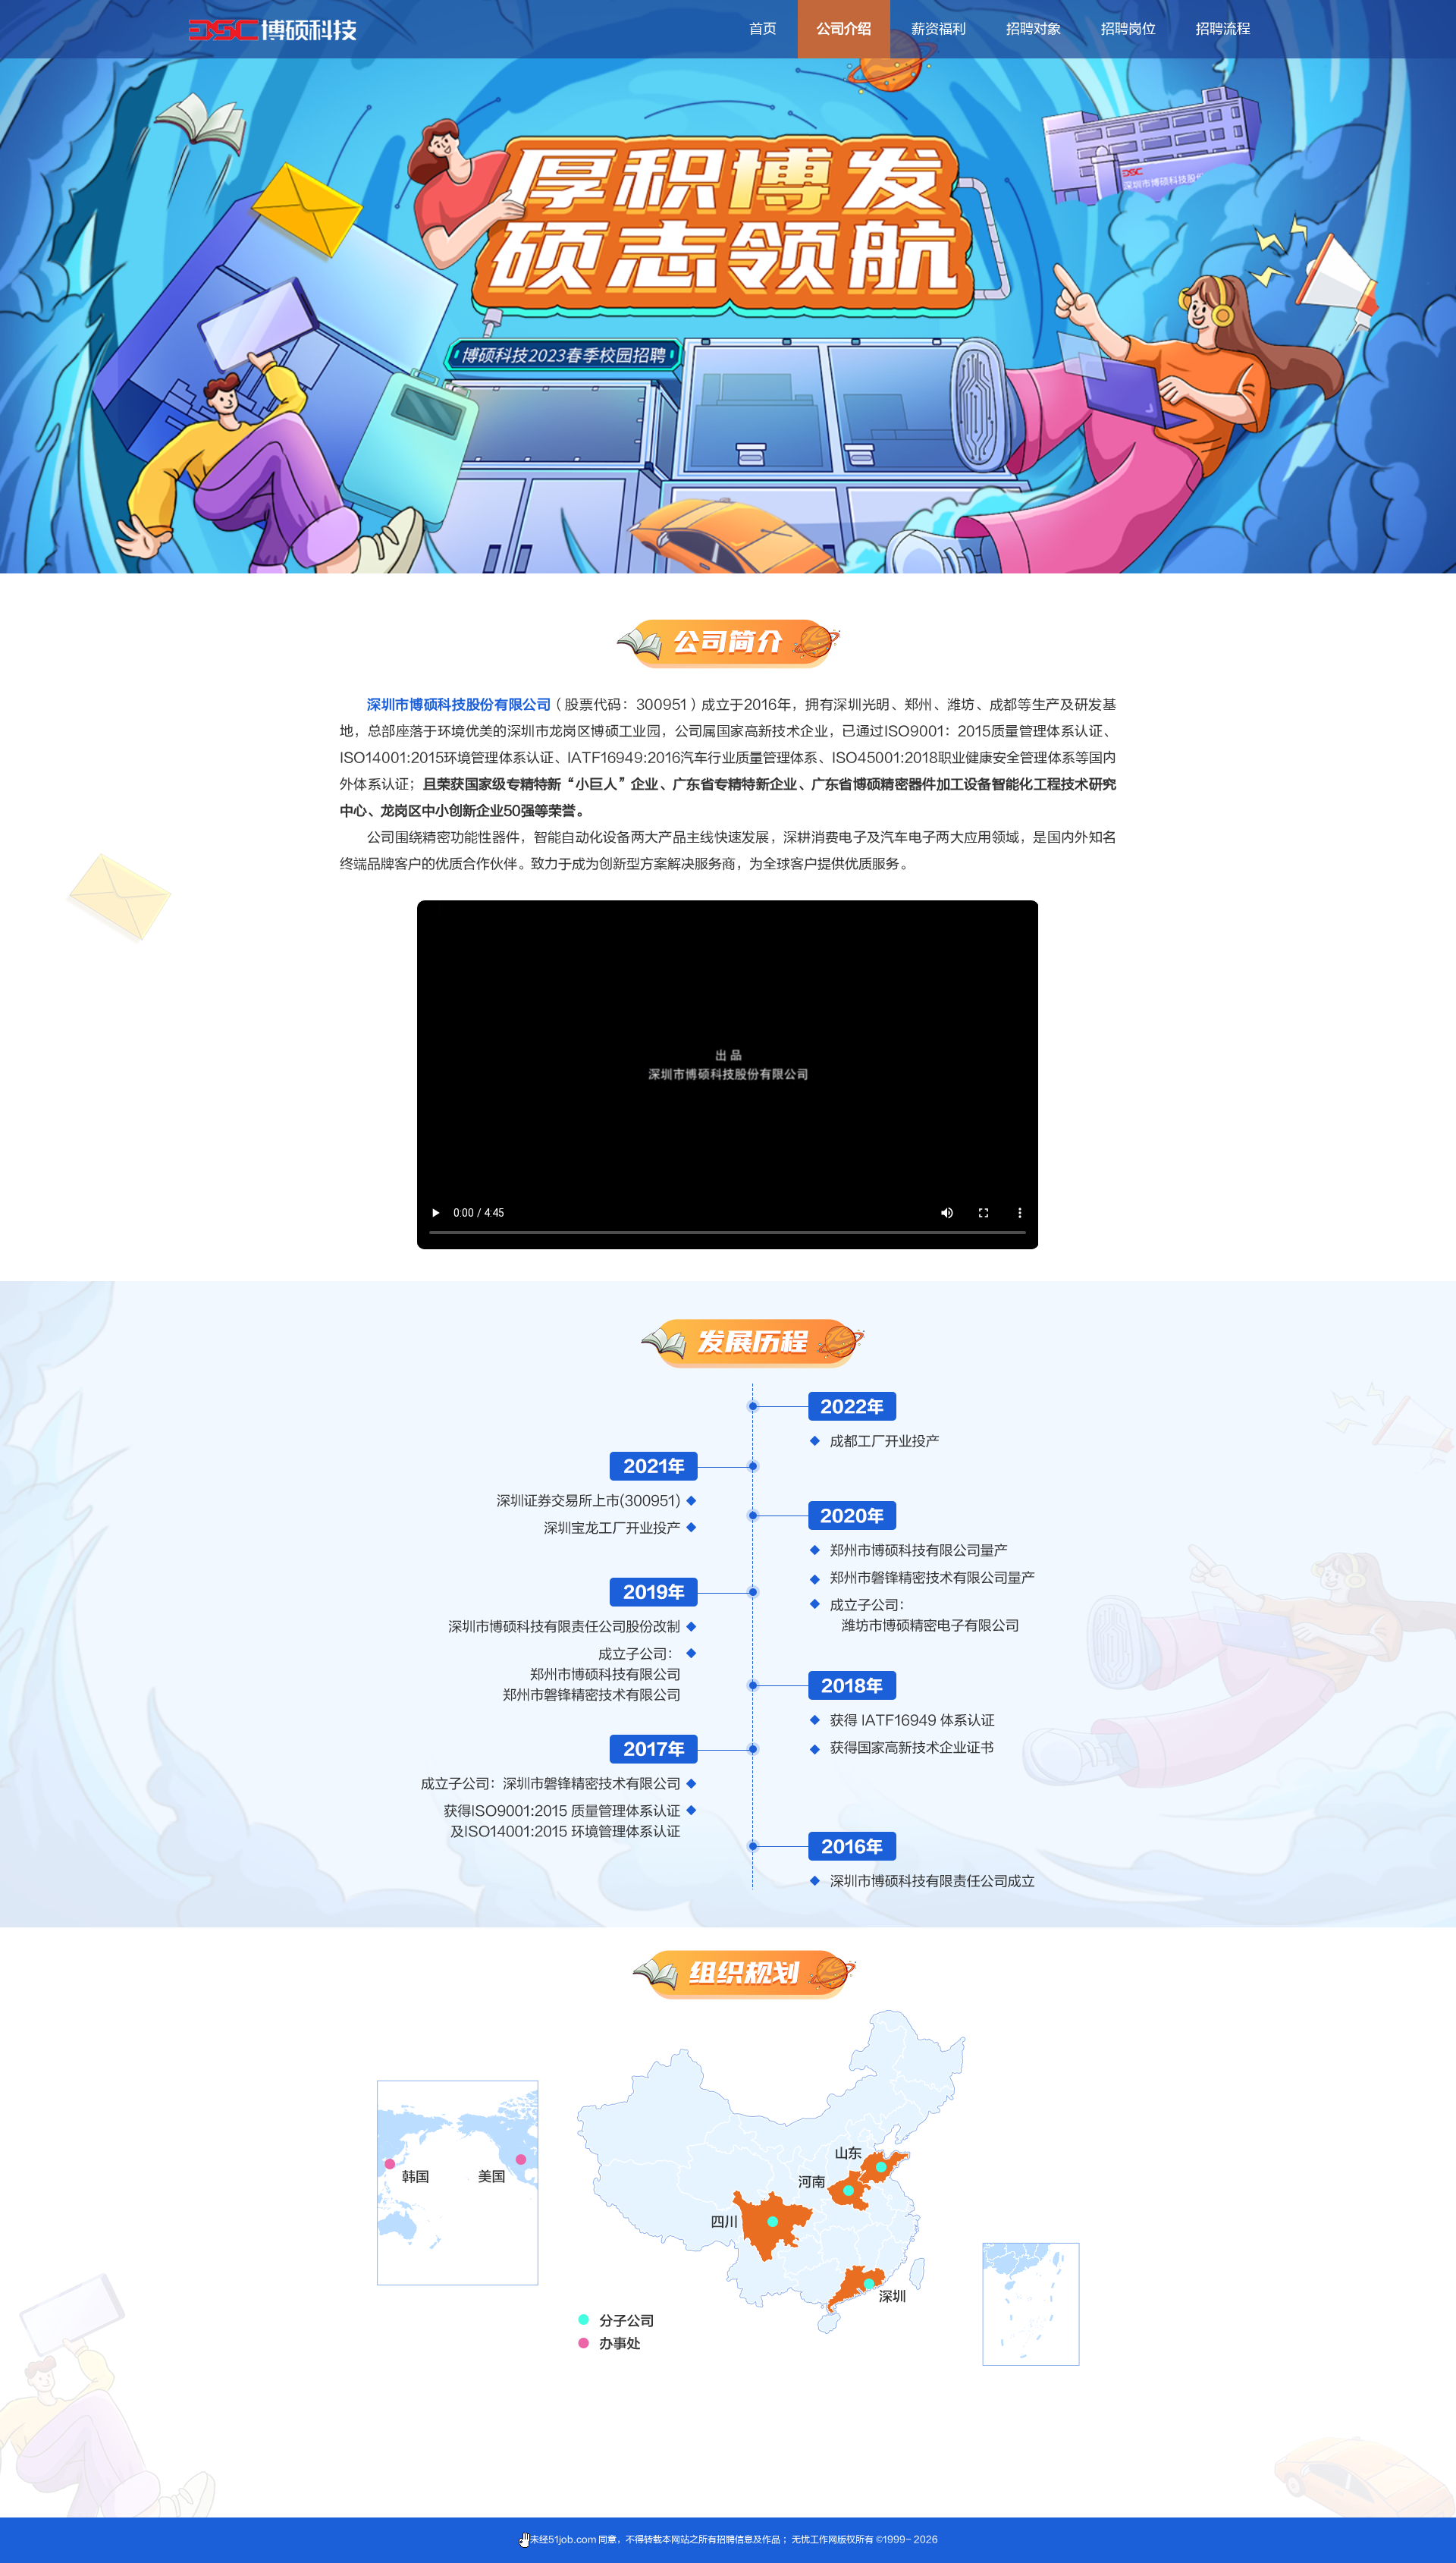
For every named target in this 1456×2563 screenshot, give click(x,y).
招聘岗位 (1128, 29)
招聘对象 (1034, 29)
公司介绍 (844, 29)
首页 (763, 29)
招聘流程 (1223, 29)
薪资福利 (939, 29)
